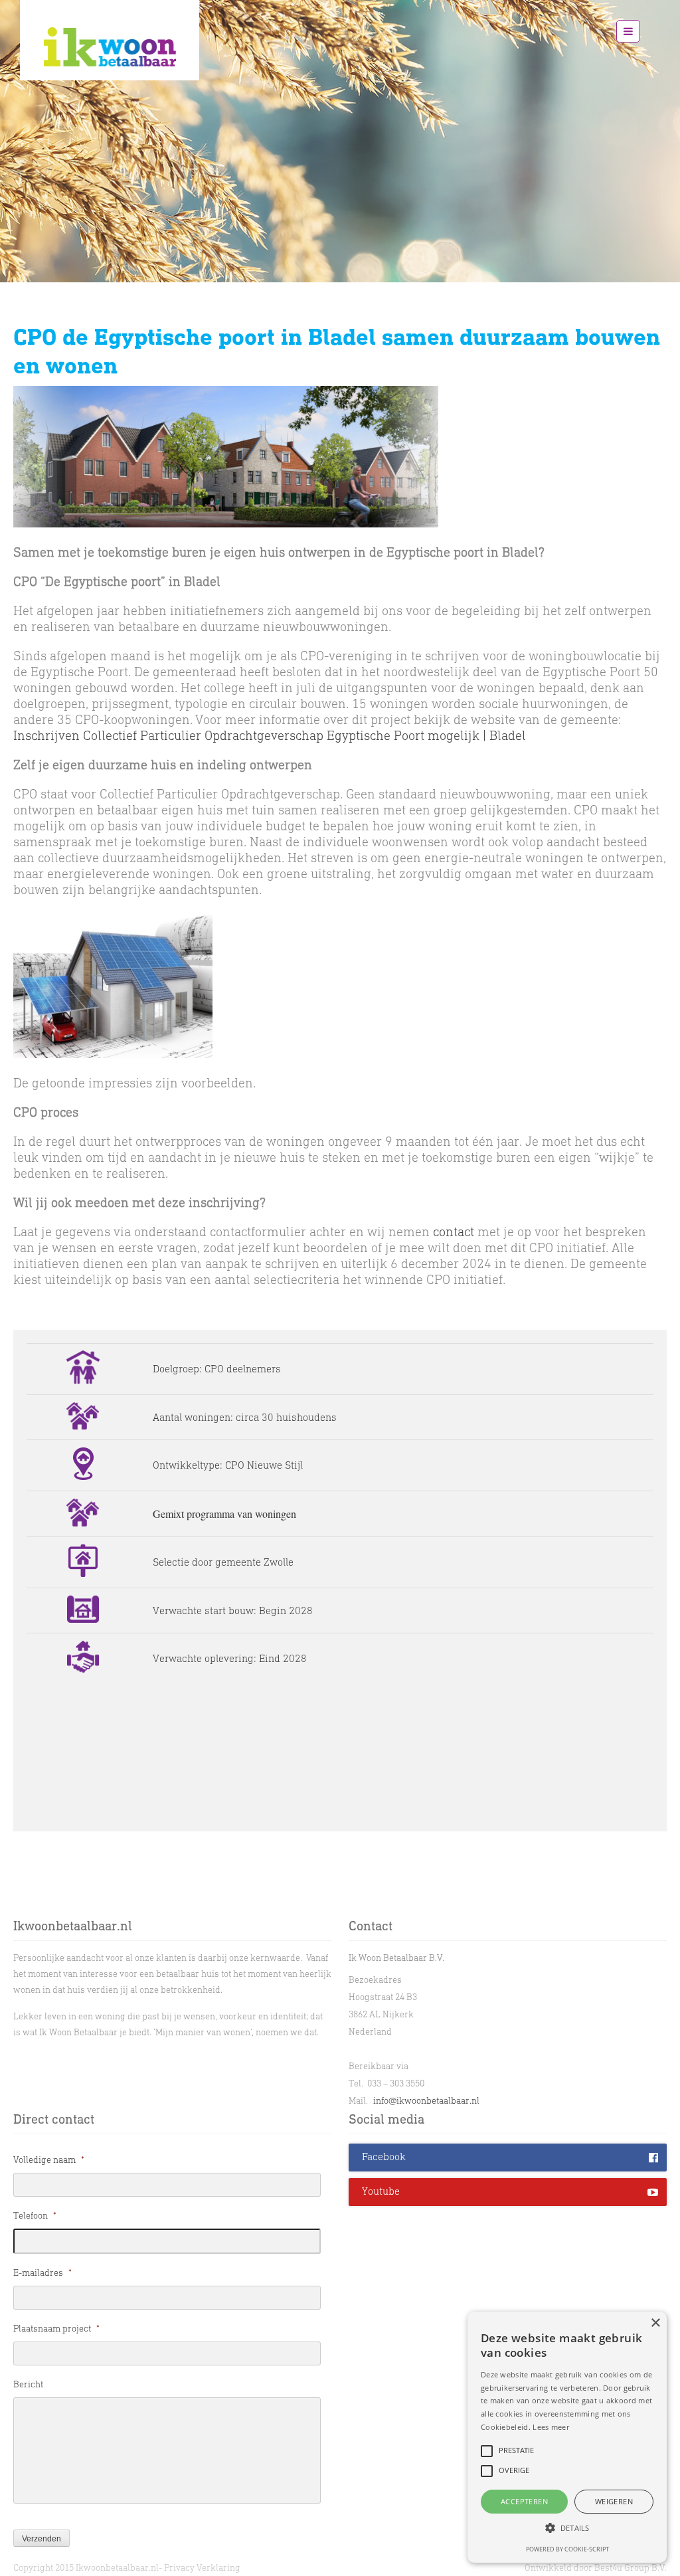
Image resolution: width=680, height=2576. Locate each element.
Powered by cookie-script (567, 2549)
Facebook (384, 2157)
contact (454, 1232)
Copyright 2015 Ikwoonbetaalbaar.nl (86, 2568)
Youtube (381, 2191)
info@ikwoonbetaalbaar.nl (426, 2101)
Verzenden (42, 2539)
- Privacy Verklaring (200, 2568)
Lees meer (551, 2427)
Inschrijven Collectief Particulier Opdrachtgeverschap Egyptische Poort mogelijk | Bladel (270, 735)
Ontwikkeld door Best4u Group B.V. (596, 2568)
